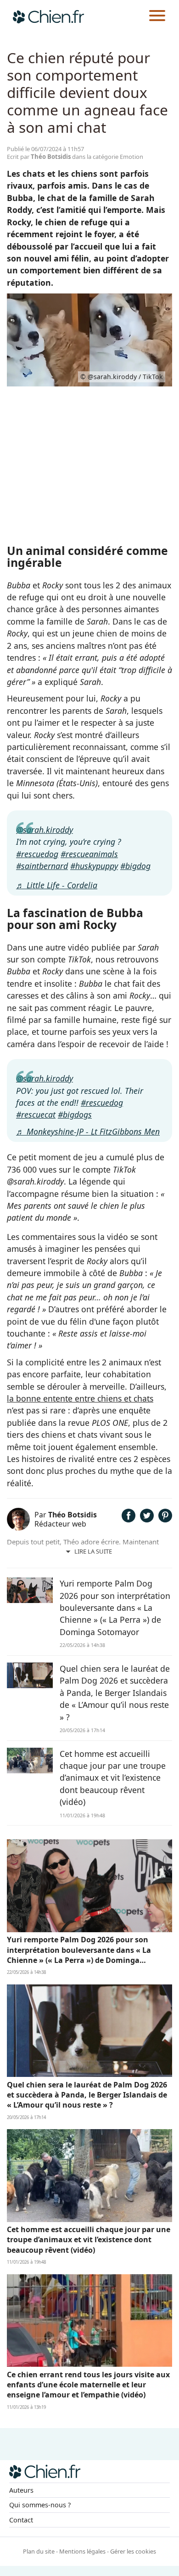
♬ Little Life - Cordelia (57, 885)
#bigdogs (75, 1114)
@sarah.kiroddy (45, 830)
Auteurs (21, 2490)
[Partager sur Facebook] (129, 1519)
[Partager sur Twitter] (147, 1519)
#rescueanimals (89, 854)
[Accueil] (48, 16)
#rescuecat (36, 1114)
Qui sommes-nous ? (40, 2505)
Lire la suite (93, 1551)
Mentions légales (82, 2551)
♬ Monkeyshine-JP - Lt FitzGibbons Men (88, 1131)
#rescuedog (37, 854)
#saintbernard (42, 866)
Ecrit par (39, 157)
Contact (21, 2520)
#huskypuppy (94, 866)
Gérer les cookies (133, 2551)
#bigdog (135, 866)
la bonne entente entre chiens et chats (80, 1398)
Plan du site (39, 2551)
